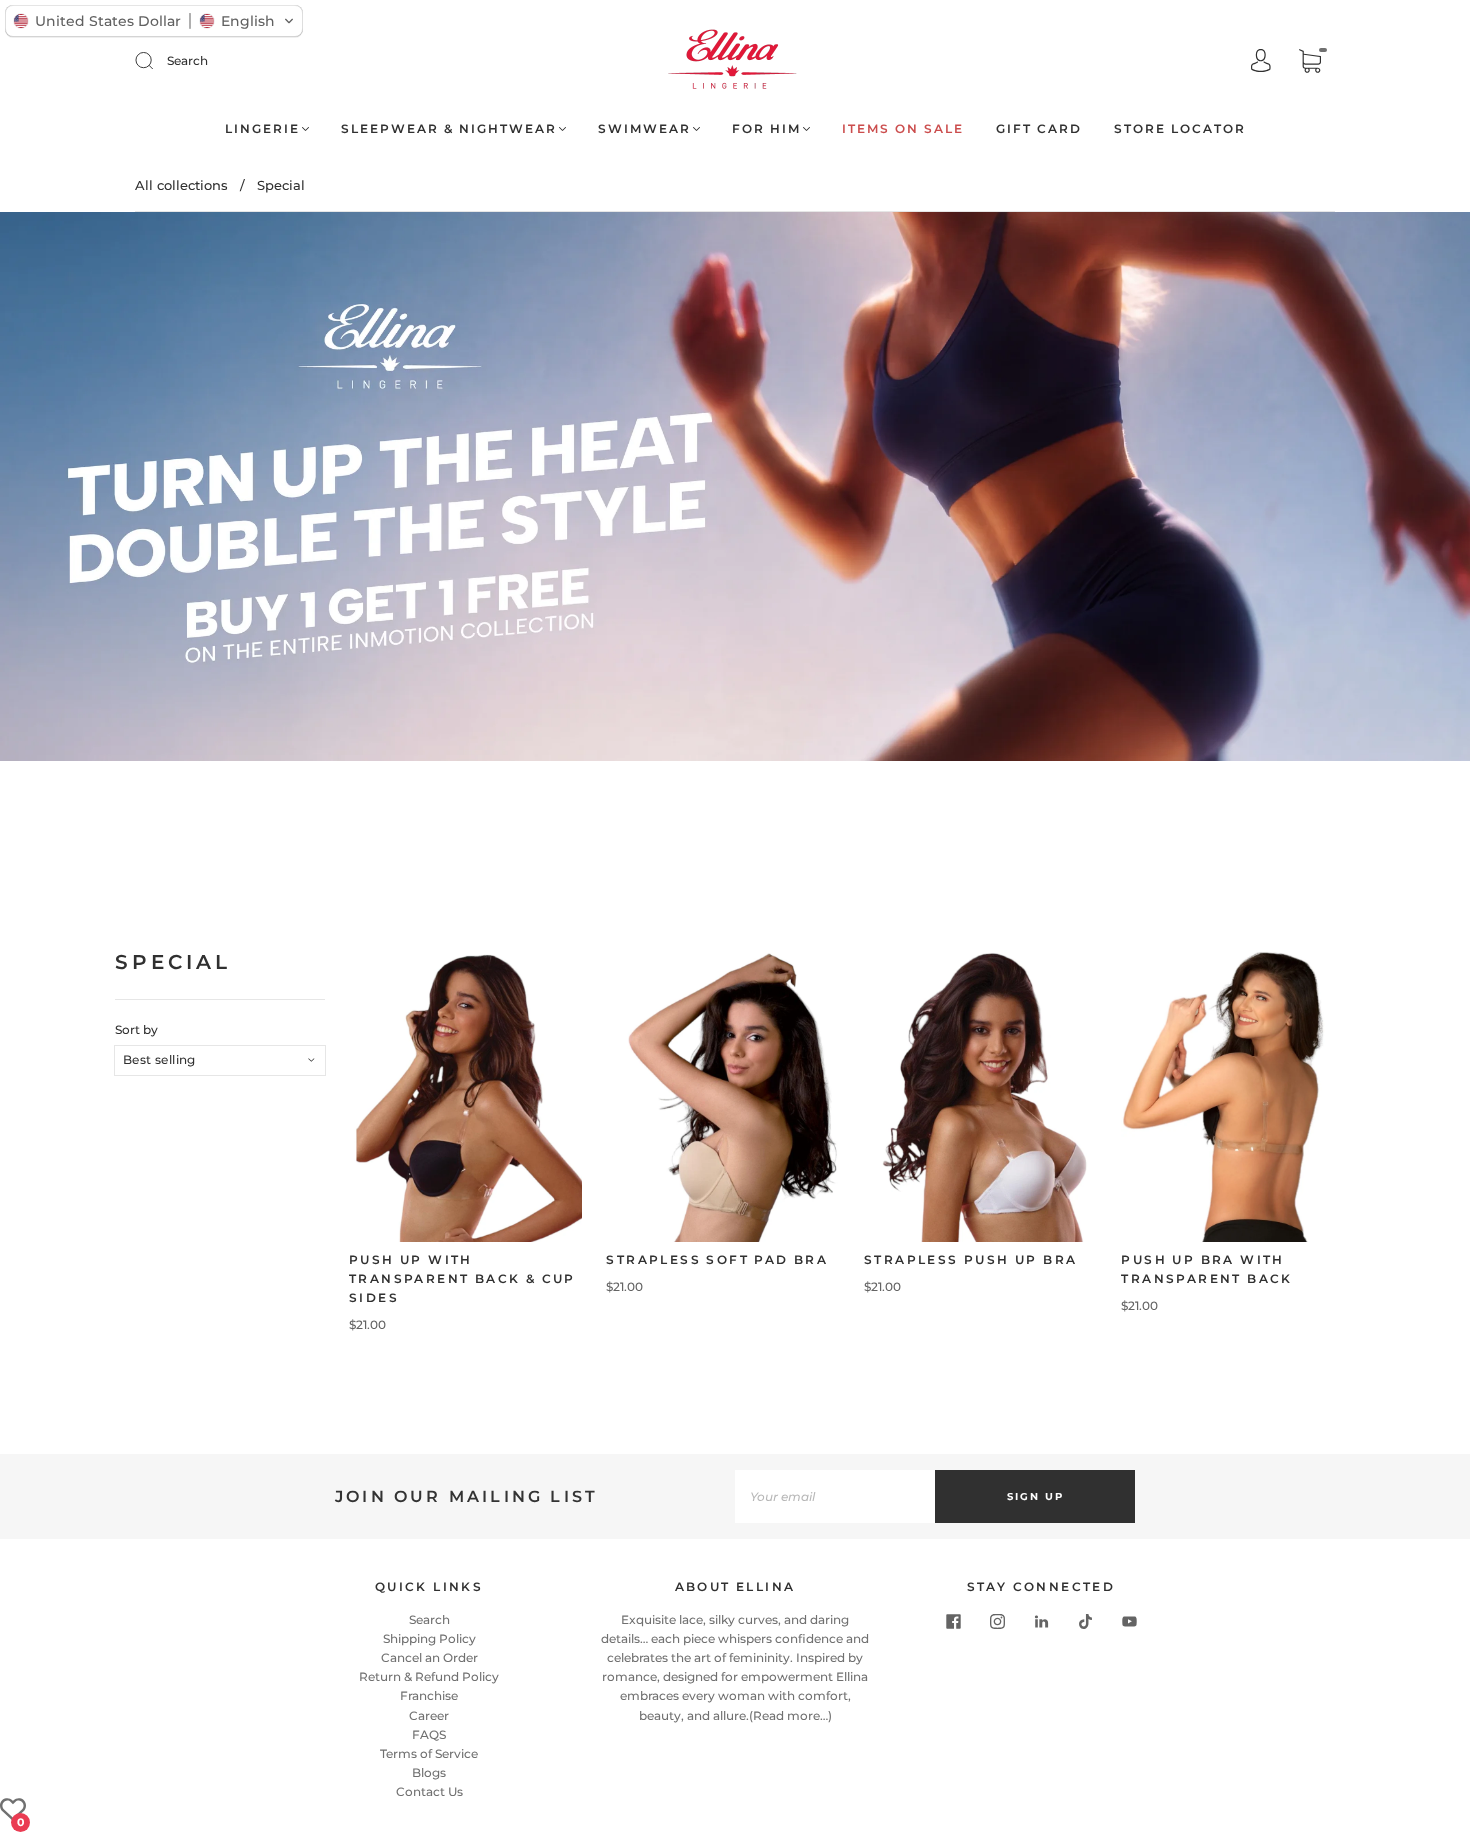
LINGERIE (262, 128)
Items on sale (903, 128)
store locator (1180, 128)
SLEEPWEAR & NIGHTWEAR (449, 128)
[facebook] (953, 1622)
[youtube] (1129, 1622)
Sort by (136, 1030)
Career (429, 1715)
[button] (154, 21)
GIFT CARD (1039, 128)
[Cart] (1310, 62)
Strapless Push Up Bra (970, 1259)
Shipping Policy (429, 1638)
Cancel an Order (429, 1657)
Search (187, 60)
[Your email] (835, 1496)
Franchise (429, 1695)
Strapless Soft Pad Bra (717, 1259)
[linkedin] (1041, 1622)
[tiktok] (1085, 1622)
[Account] (1261, 62)
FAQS (429, 1734)
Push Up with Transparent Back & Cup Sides (462, 1278)
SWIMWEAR (644, 128)
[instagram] (997, 1622)
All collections (181, 185)
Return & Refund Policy (429, 1676)
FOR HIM (766, 128)
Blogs (429, 1772)
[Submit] (157, 61)
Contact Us (429, 1791)
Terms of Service (429, 1753)
